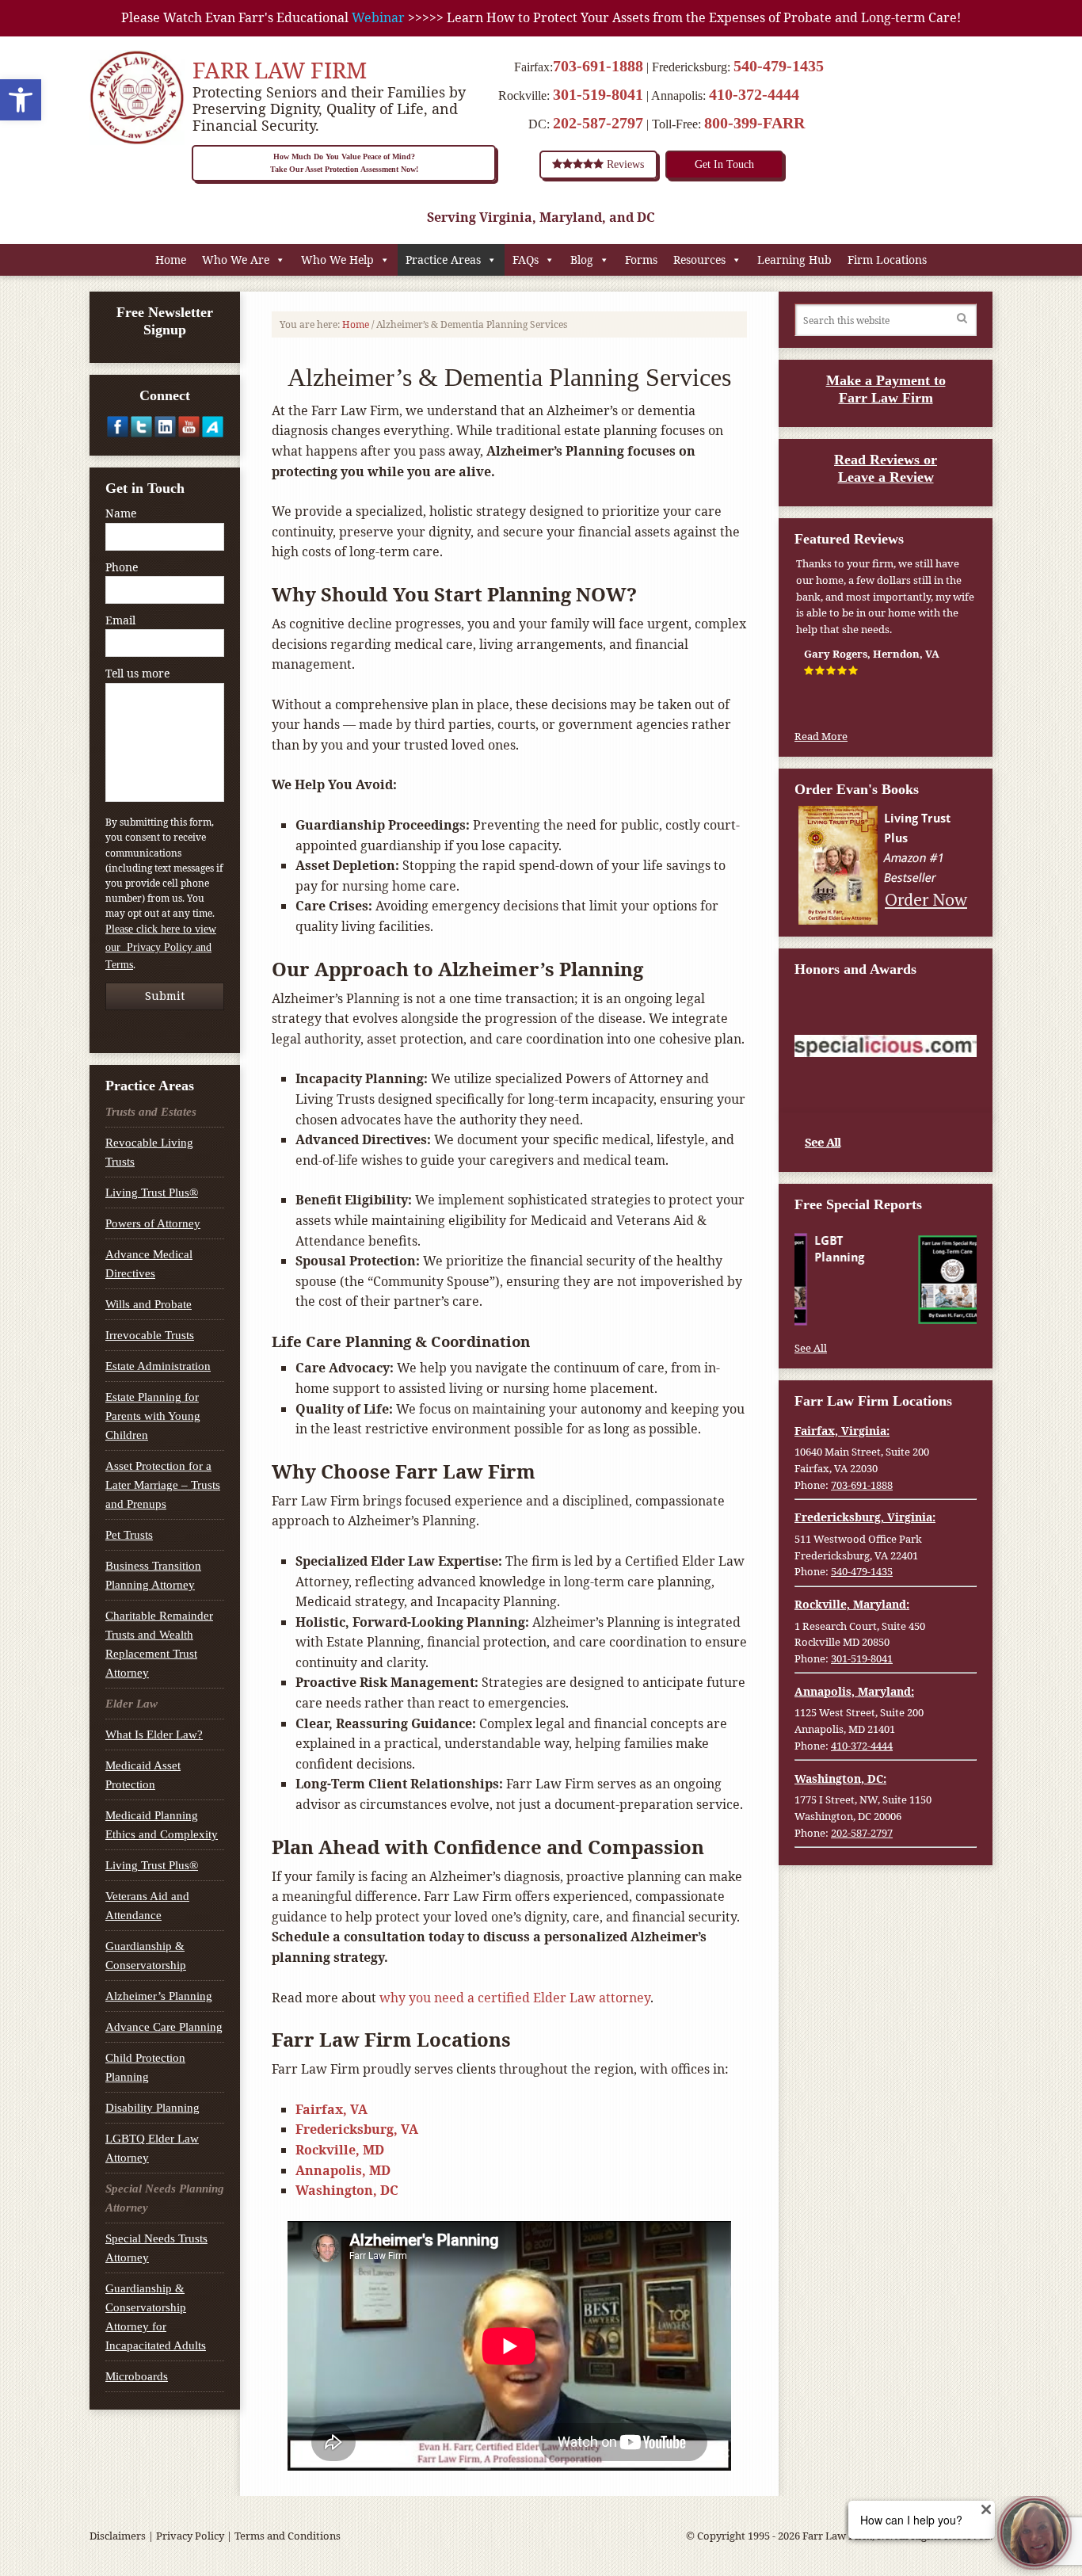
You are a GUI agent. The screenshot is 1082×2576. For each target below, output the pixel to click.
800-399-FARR (754, 123)
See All (823, 1142)
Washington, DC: (840, 1778)
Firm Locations (887, 260)
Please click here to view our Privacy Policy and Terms (161, 947)
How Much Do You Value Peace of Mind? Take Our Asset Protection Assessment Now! (344, 163)
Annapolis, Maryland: (854, 1691)
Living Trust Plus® (152, 1193)
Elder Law (131, 1704)
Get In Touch (724, 164)
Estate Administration (158, 1366)
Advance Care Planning (164, 2027)
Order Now (926, 899)
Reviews (624, 164)
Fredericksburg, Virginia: (865, 1517)
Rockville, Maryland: (852, 1604)
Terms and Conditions (288, 2536)
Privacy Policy (190, 2536)
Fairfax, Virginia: (842, 1431)
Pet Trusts (129, 1535)
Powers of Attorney (153, 1223)
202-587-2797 (598, 123)
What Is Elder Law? (154, 1735)
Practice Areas (443, 260)
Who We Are (236, 260)
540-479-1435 (779, 66)
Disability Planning (152, 2108)
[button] (21, 100)
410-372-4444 (754, 94)
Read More (821, 736)
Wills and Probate (149, 1304)
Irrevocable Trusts (150, 1335)
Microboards (137, 2376)
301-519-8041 (598, 94)
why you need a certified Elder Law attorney (515, 1998)
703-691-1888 (598, 66)
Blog (582, 260)
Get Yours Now (925, 1309)
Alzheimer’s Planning (159, 1996)
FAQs (526, 260)
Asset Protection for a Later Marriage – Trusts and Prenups (163, 1485)
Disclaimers (118, 2536)
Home (171, 260)
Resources (699, 260)
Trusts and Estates (151, 1112)
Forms (641, 260)
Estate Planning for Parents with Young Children (153, 1416)
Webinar (378, 17)
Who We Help (337, 260)
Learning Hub (794, 260)
